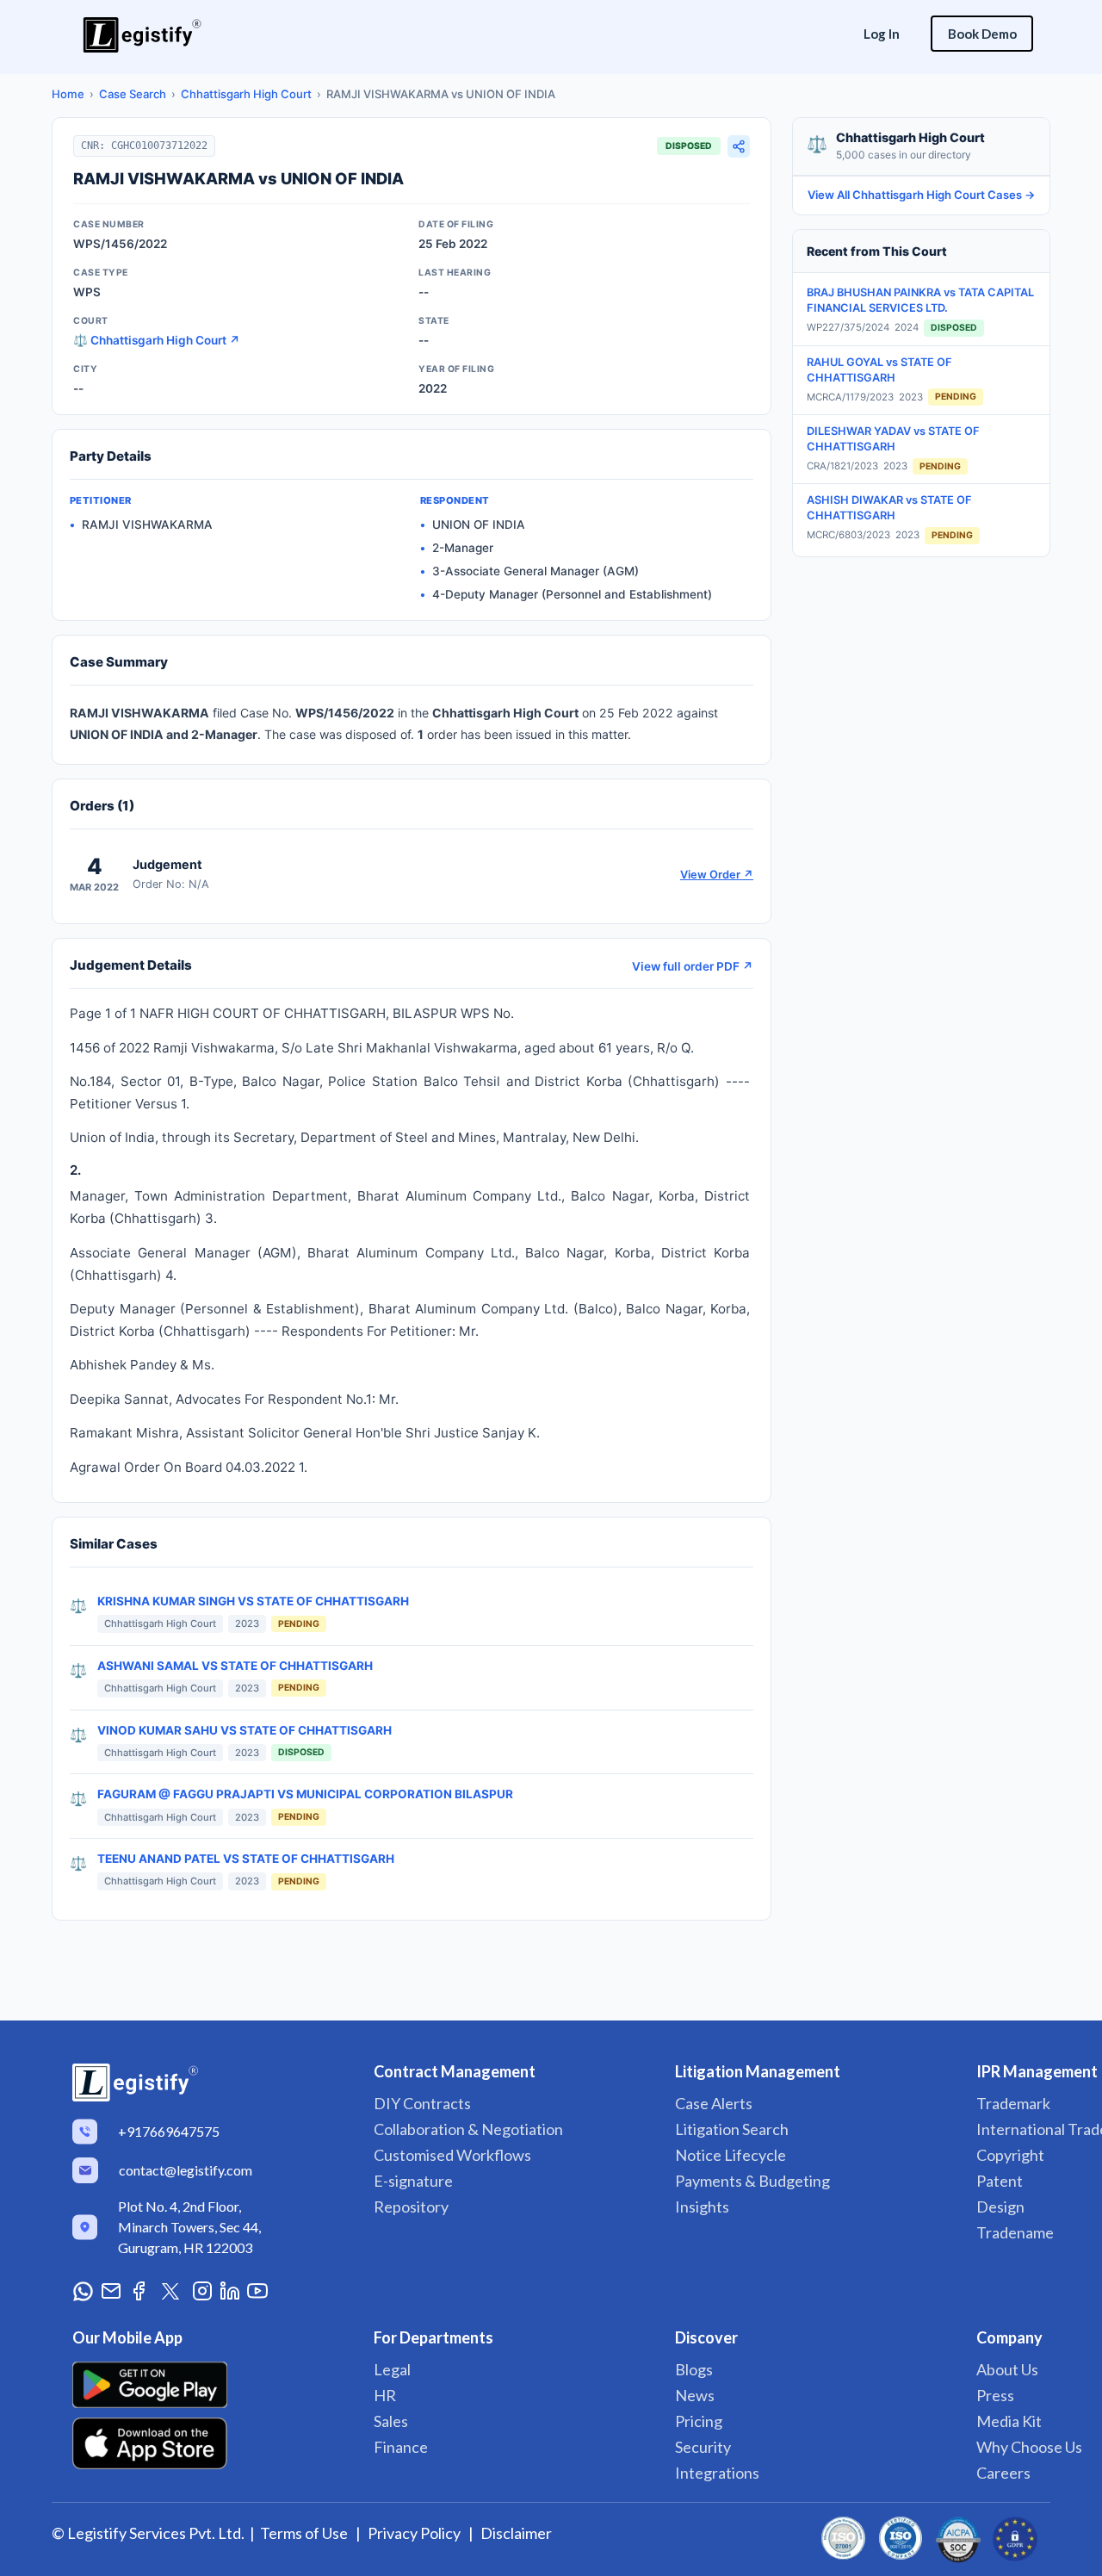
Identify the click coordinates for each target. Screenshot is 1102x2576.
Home (68, 94)
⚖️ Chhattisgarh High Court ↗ (157, 340)
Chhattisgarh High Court (246, 94)
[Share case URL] (739, 146)
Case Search (133, 94)
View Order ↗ (717, 875)
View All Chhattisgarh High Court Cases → (922, 195)
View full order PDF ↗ (693, 966)
